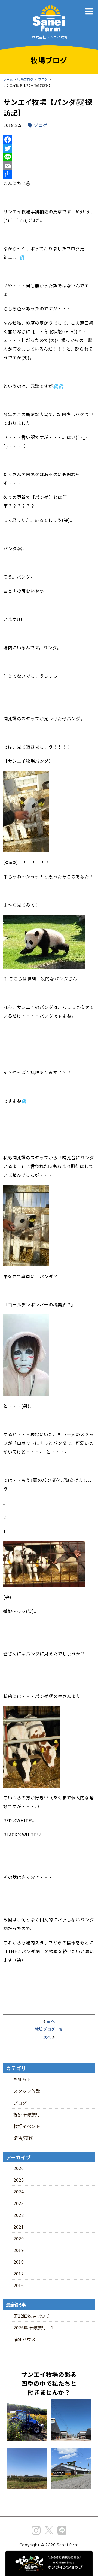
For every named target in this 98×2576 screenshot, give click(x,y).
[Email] (49, 166)
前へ (51, 2021)
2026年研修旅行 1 (33, 2327)
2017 (19, 2274)
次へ (47, 2037)
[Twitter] (49, 148)
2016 (19, 2285)
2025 (19, 2180)
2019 (19, 2250)
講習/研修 (23, 2138)
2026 (19, 2168)
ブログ (41, 125)
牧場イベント (27, 2126)
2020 (19, 2238)
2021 (19, 2227)
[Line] (49, 157)
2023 (19, 2203)
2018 (19, 2262)
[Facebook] (49, 140)
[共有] (49, 174)
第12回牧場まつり (32, 2316)
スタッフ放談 (27, 2091)
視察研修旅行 (27, 2114)
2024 (19, 2191)
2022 (19, 2215)
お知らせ (22, 2079)
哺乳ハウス (25, 2339)
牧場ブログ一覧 (49, 2029)
